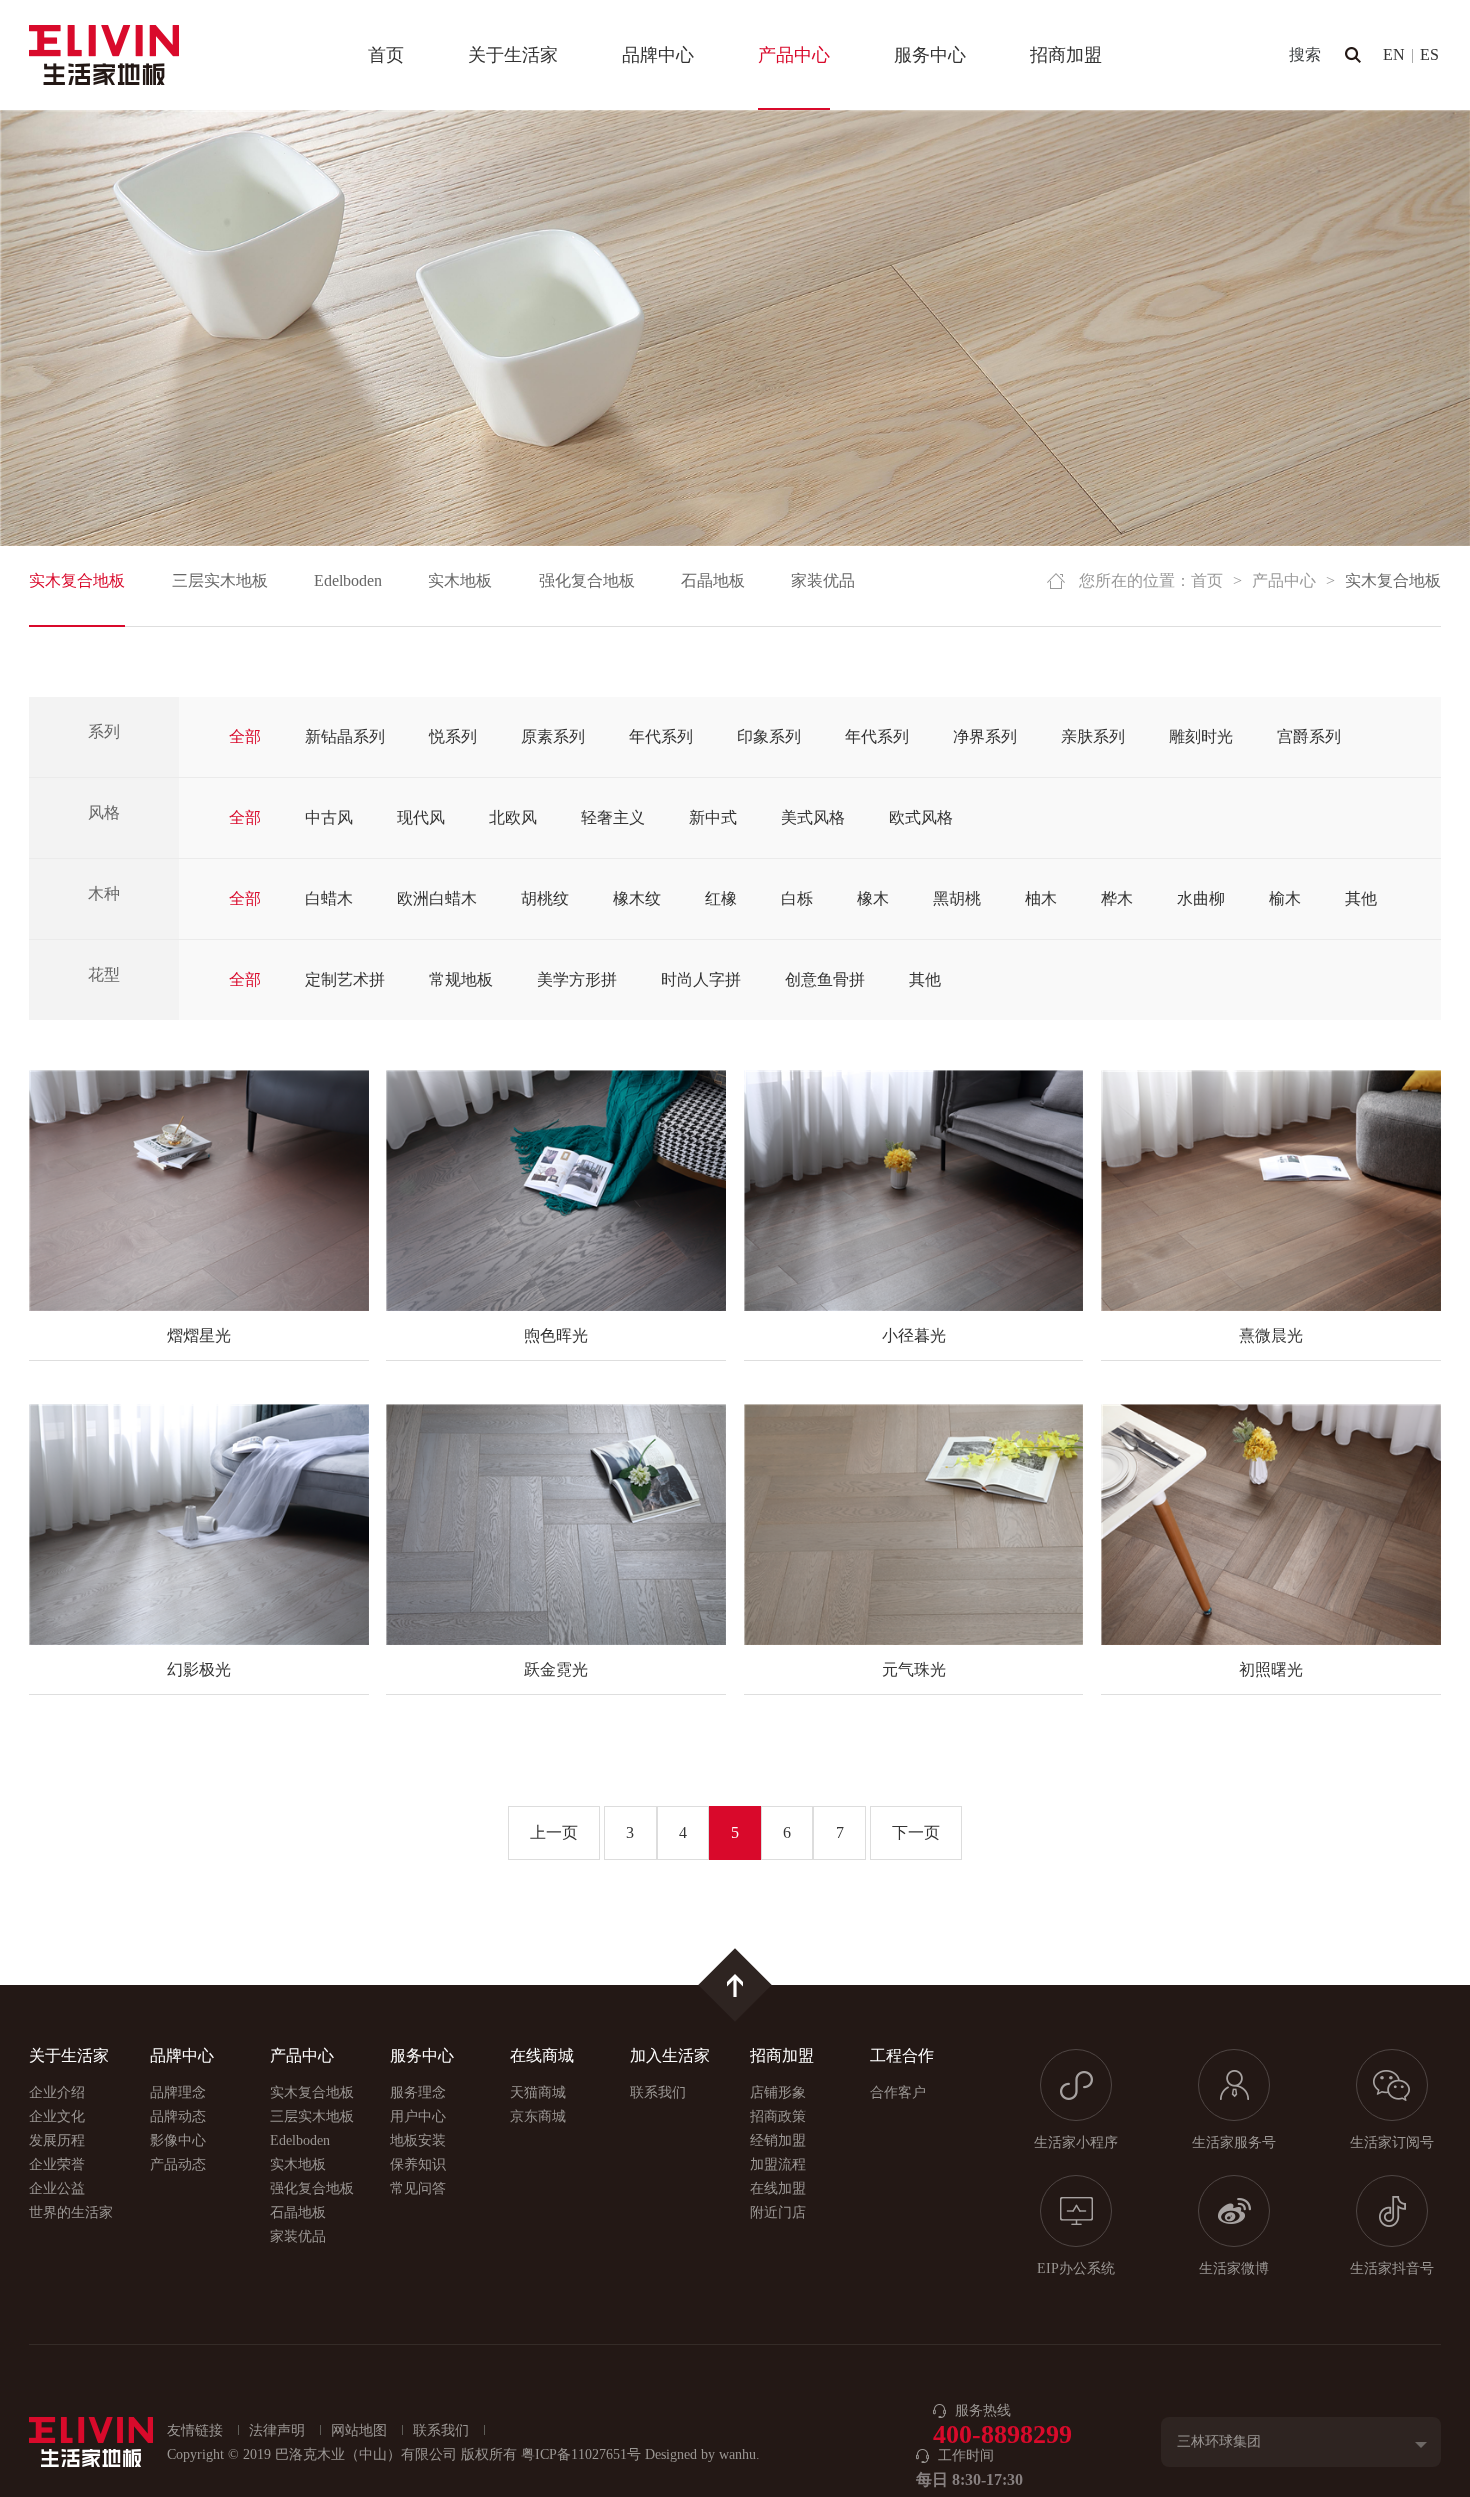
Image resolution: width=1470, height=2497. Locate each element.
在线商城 (542, 2055)
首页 (386, 55)
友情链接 (195, 2430)
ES (1429, 54)
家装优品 (823, 580)
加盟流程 (778, 2164)
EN (1394, 54)
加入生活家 (670, 2055)
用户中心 (418, 2116)
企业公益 (57, 2188)
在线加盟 (778, 2188)
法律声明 (277, 2430)
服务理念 (418, 2092)
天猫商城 (538, 2092)
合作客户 (898, 2092)
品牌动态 (178, 2116)
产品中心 (794, 55)
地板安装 (418, 2140)
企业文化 (57, 2116)
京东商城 (538, 2116)
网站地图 (359, 2430)
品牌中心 (658, 55)
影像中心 (178, 2140)
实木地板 (460, 580)
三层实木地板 (220, 580)
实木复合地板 (77, 580)
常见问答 (418, 2188)
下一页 (916, 1832)
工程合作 (902, 2055)
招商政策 (778, 2116)
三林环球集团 (1219, 2441)
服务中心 (930, 55)
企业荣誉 (57, 2164)
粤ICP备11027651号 (581, 2454)
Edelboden (348, 580)
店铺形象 (778, 2092)
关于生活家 (513, 55)
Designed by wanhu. (702, 2454)
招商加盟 (1066, 55)
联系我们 (658, 2092)
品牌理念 (178, 2092)
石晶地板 (713, 580)
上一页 (554, 1832)
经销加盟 (778, 2140)
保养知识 (418, 2164)
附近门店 (778, 2212)
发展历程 (57, 2140)
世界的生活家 (71, 2212)
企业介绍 (57, 2092)
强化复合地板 (587, 580)
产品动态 (178, 2164)
